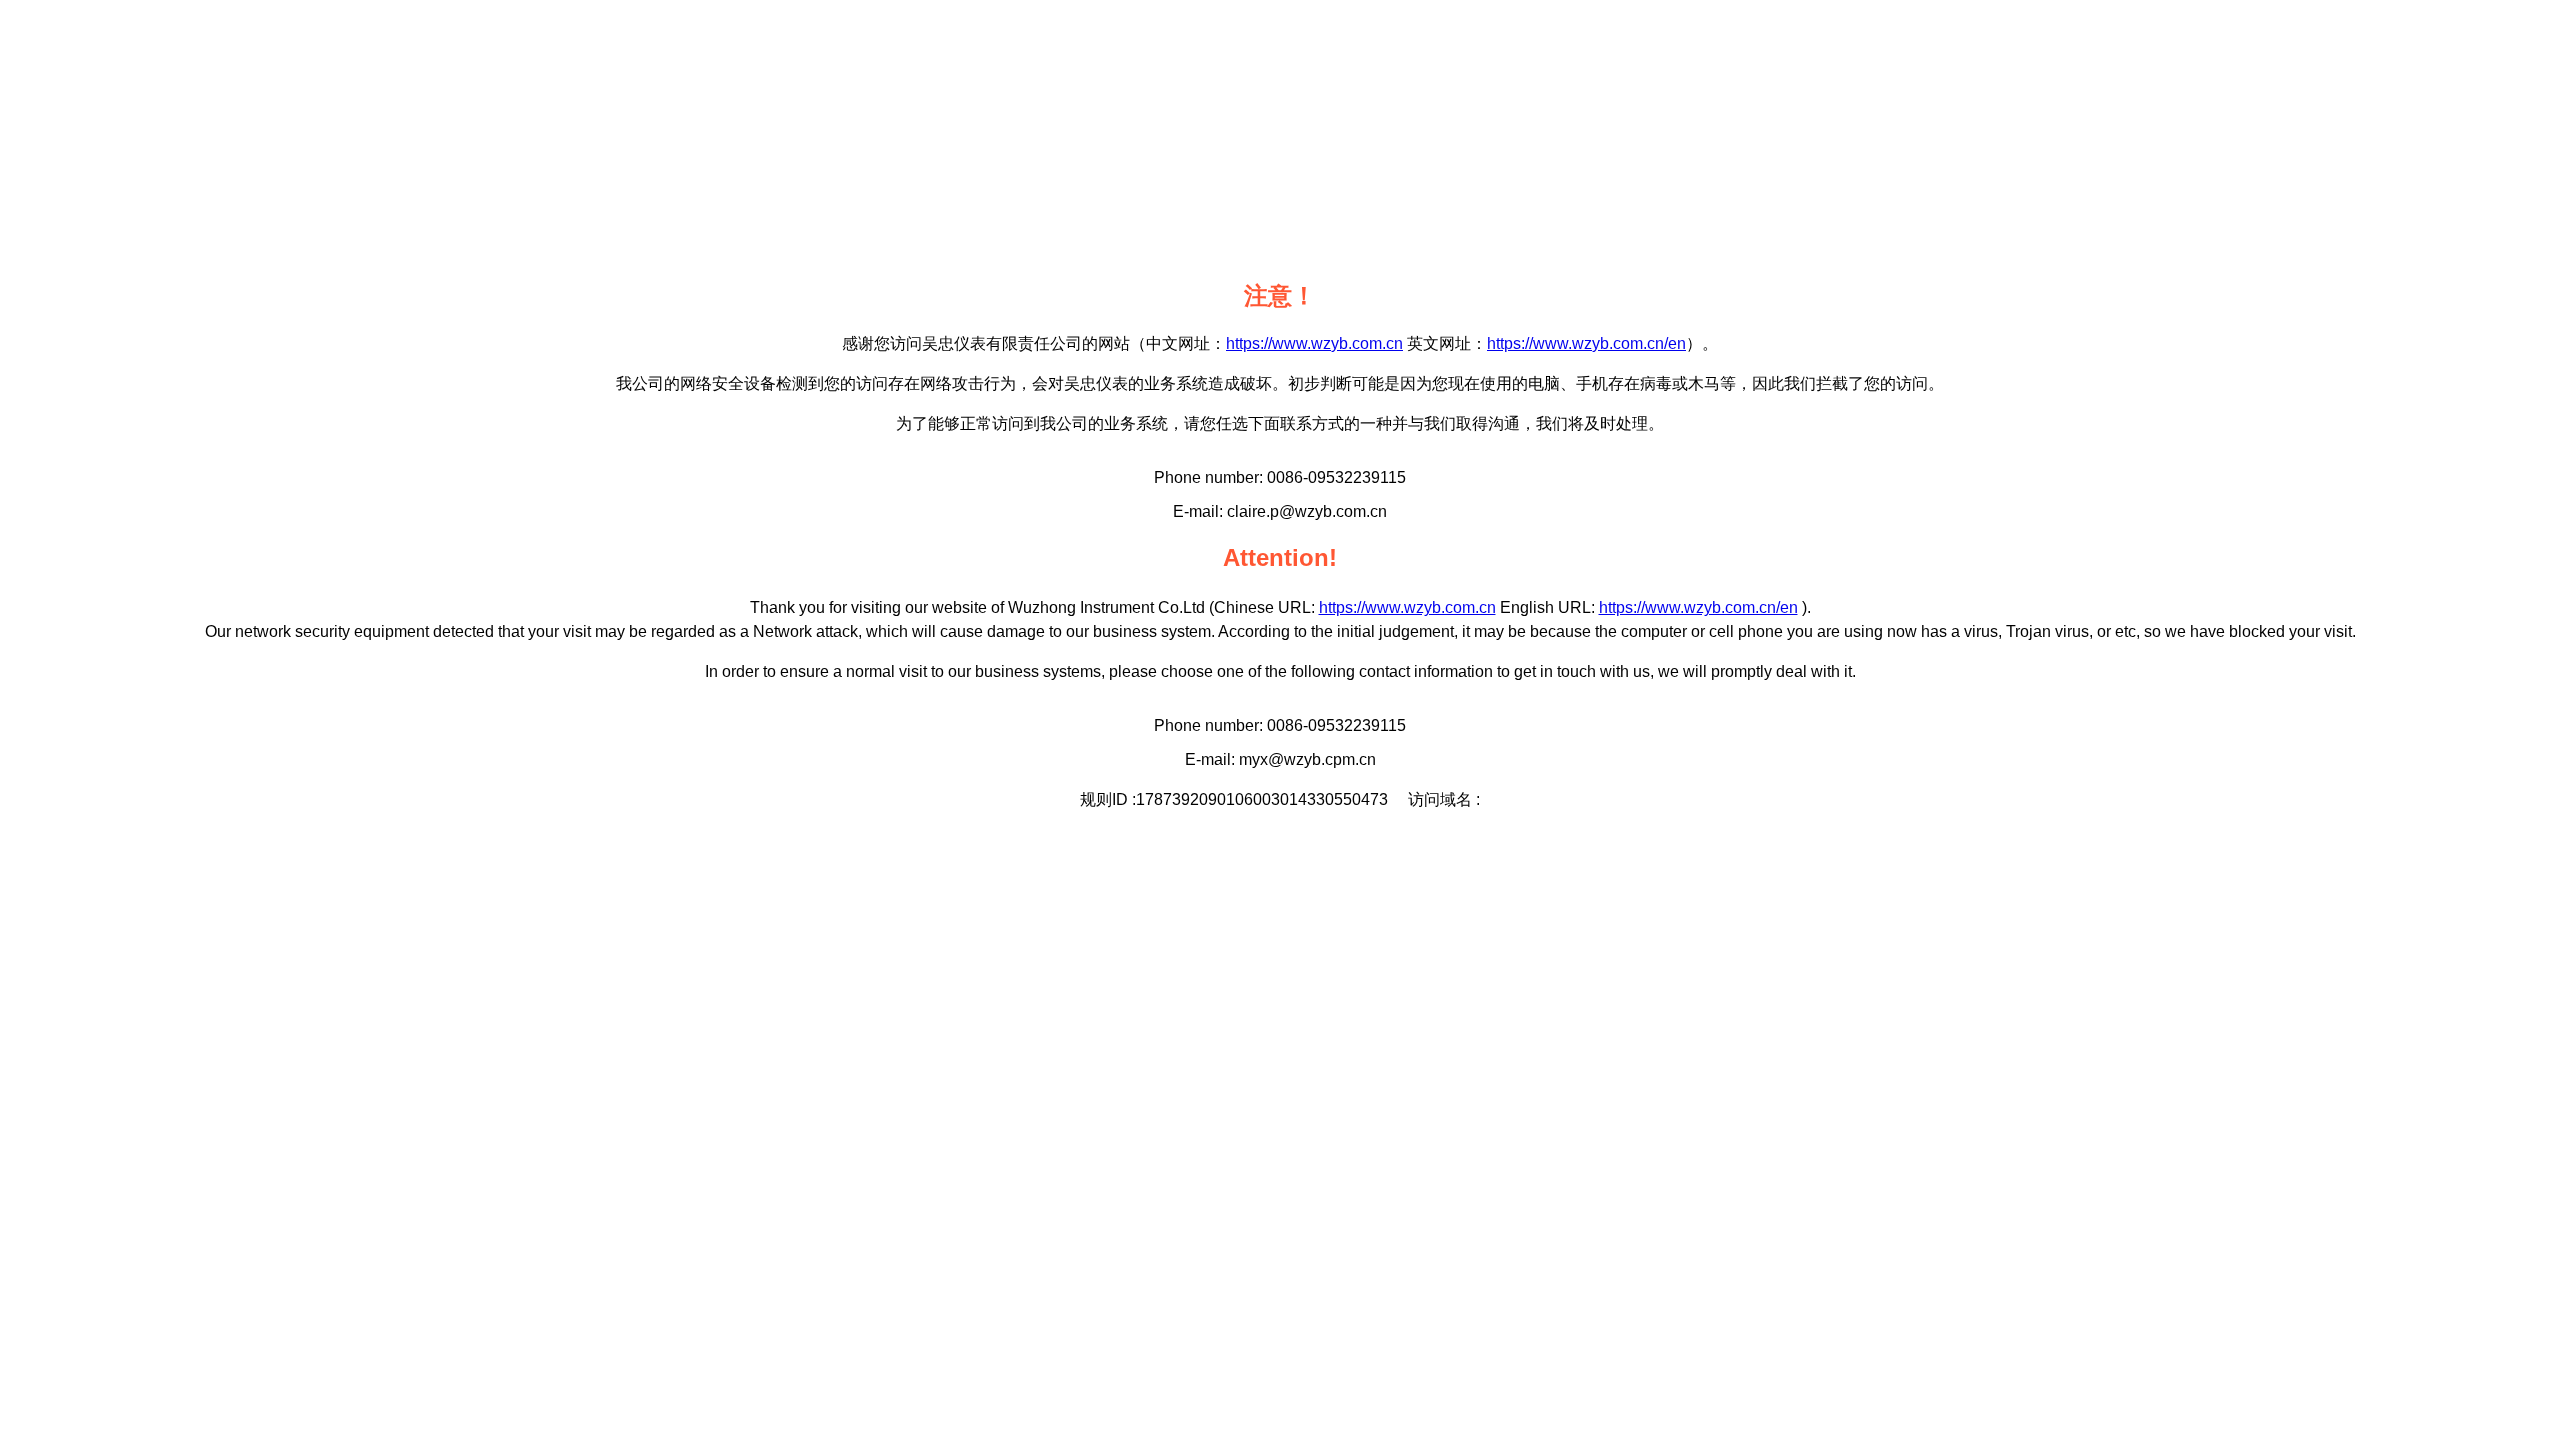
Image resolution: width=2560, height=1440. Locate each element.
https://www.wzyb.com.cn (1314, 343)
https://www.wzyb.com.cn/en (1586, 343)
